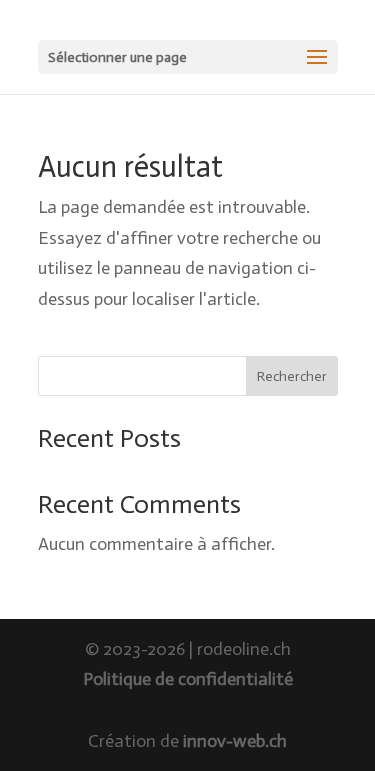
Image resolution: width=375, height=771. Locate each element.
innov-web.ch (235, 741)
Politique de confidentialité (188, 679)
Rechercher (292, 376)
